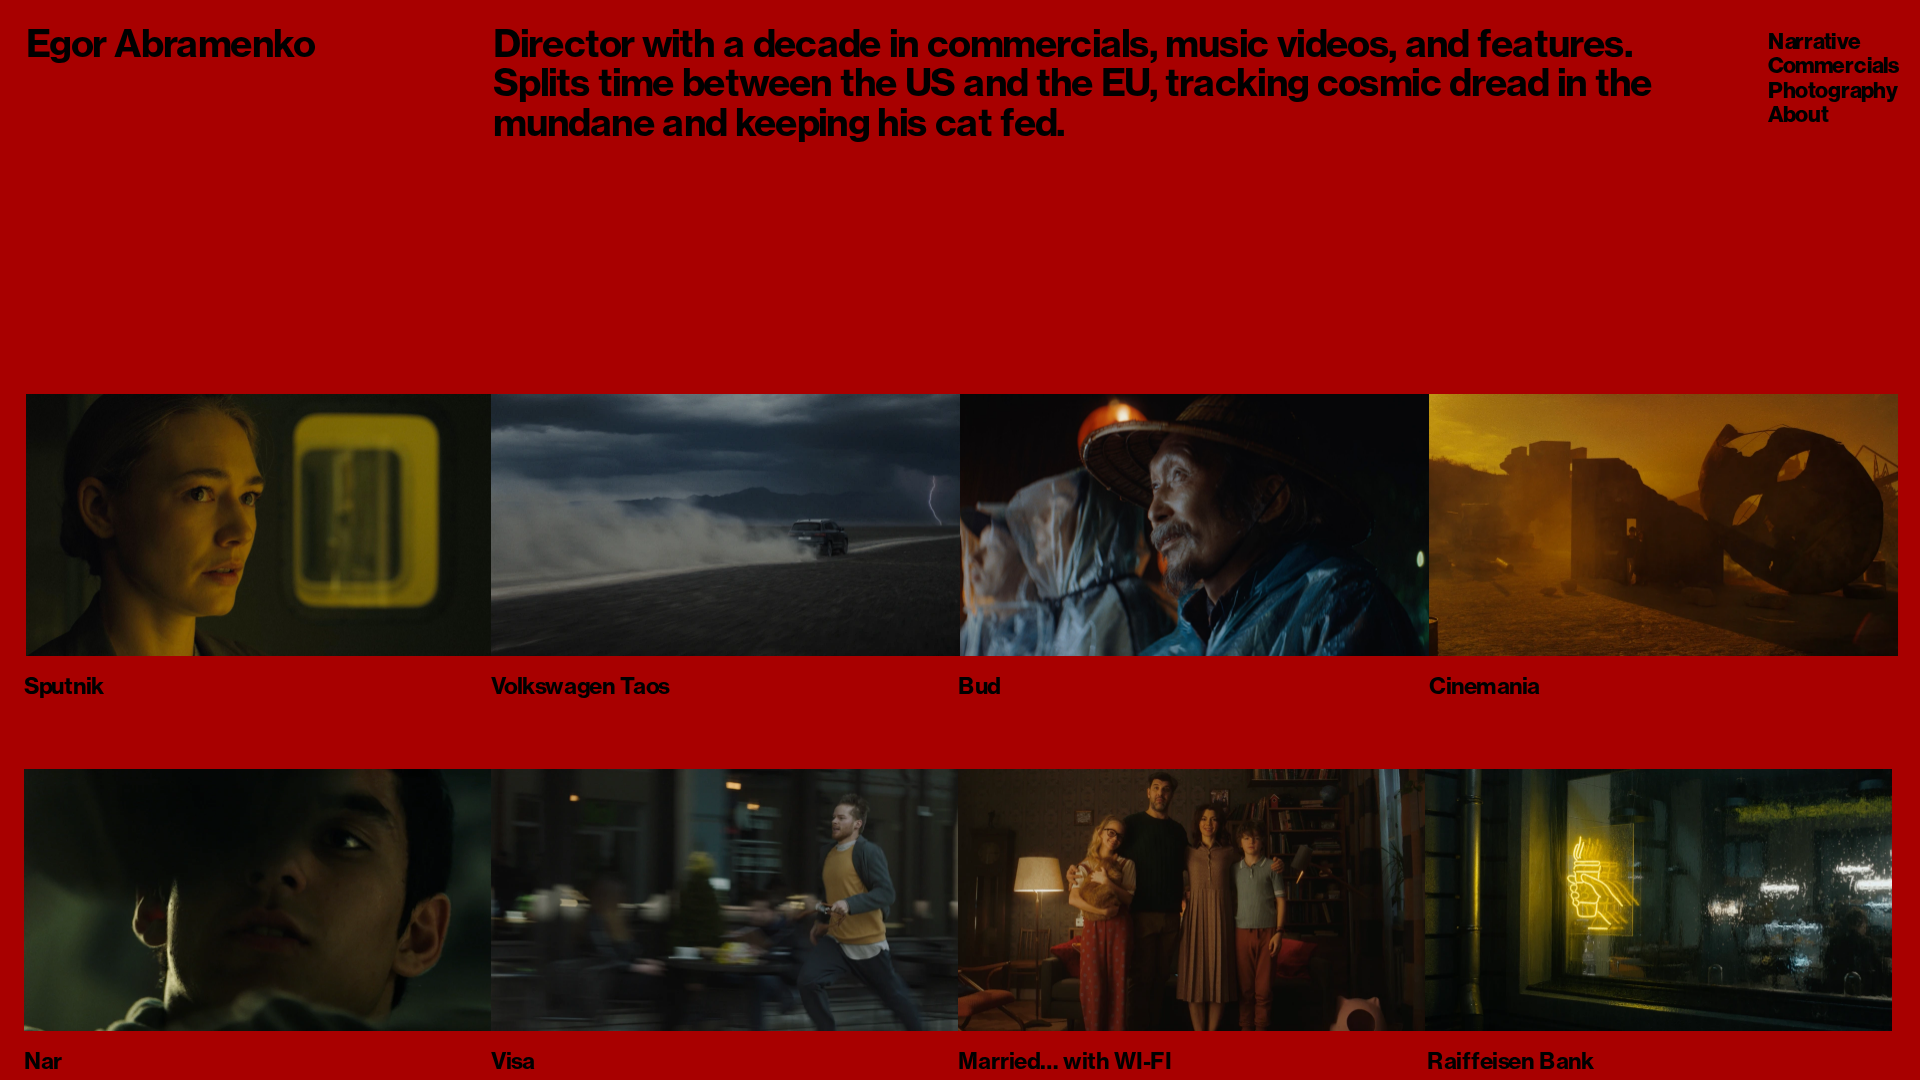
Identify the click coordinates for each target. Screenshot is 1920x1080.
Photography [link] (1832, 90)
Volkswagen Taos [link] (580, 685)
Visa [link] (513, 1060)
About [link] (1798, 114)
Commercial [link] (1828, 66)
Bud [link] (979, 685)
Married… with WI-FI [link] (1065, 1060)
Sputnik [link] (64, 685)
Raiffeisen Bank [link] (1510, 1060)
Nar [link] (43, 1060)
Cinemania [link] (1484, 685)
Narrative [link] (1814, 41)
